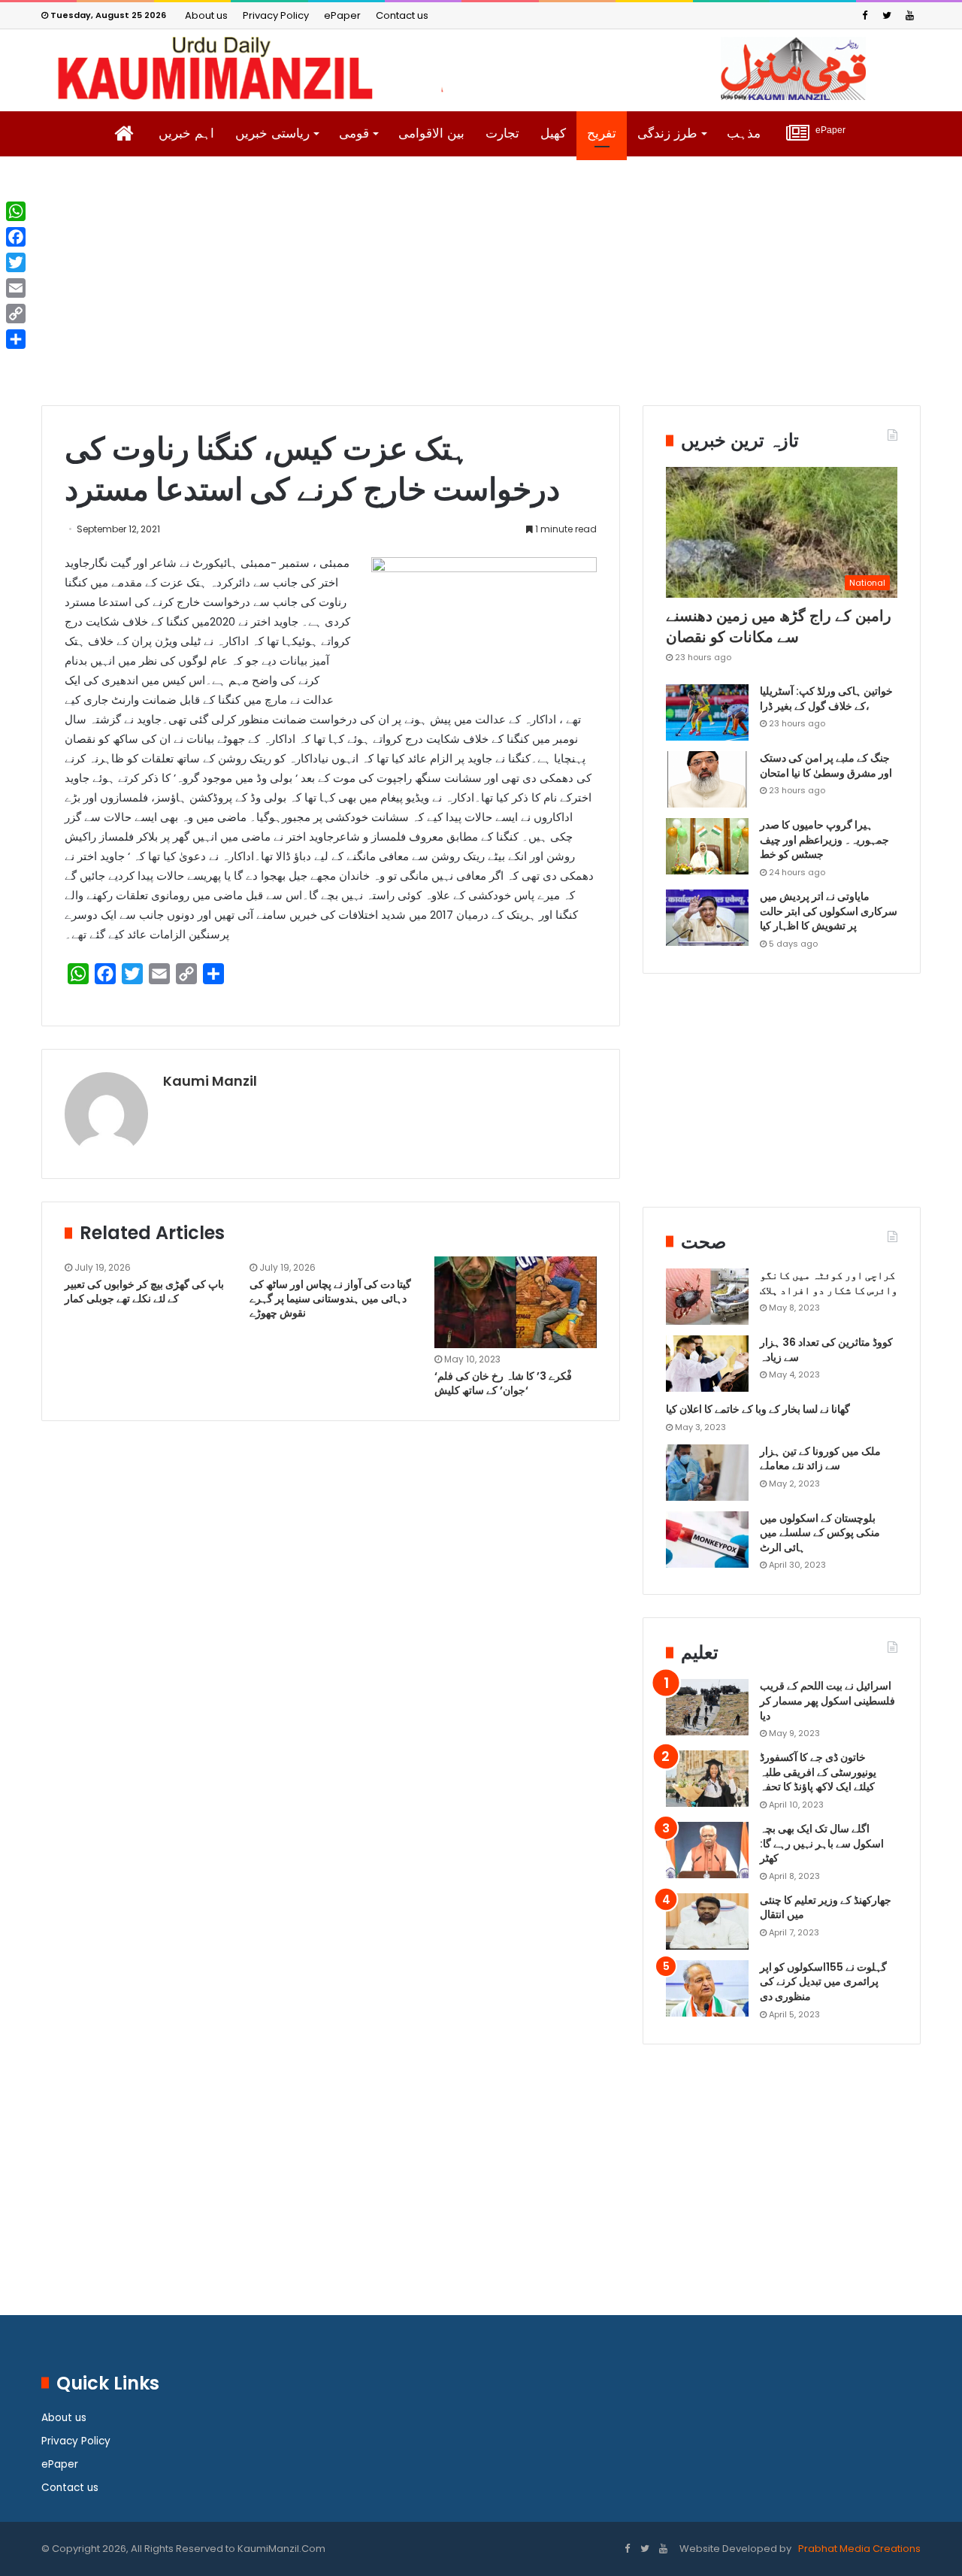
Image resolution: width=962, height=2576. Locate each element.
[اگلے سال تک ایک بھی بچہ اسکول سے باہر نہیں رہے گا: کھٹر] (707, 1850)
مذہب (744, 133)
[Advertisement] (481, 292)
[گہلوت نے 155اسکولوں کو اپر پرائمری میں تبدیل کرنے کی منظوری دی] (707, 1988)
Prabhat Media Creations (858, 2549)
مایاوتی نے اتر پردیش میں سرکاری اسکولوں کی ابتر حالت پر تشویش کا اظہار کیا (829, 911)
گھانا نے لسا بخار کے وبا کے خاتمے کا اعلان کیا (758, 1409)
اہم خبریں (186, 133)
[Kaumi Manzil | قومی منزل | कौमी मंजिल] (481, 68)
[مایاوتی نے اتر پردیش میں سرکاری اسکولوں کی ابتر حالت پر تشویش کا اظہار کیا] (707, 918)
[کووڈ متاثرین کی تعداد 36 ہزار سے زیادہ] (707, 1364)
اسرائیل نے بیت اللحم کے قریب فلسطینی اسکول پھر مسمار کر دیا (827, 1700)
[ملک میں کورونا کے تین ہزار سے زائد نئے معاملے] (707, 1473)
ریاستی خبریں (272, 133)
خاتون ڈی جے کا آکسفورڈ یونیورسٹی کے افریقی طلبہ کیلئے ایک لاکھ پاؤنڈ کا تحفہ (818, 1772)
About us (206, 15)
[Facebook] (864, 15)
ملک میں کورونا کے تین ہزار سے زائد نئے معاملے (820, 1459)
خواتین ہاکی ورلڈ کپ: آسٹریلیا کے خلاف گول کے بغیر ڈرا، (826, 699)
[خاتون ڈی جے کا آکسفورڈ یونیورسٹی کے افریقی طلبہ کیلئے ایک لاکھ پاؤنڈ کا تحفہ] (707, 1779)
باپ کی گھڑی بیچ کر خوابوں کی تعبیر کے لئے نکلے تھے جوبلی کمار (144, 1291)
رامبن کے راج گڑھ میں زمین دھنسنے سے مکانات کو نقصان (779, 626)
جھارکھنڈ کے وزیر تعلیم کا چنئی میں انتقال (826, 1908)
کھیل (553, 133)
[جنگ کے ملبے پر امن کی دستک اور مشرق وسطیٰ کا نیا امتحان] (707, 779)
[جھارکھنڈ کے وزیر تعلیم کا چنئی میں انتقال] (707, 1921)
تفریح (602, 133)
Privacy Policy (276, 15)
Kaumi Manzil (210, 1081)
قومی (354, 133)
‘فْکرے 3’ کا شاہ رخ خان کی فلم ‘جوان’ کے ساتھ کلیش (503, 1383)
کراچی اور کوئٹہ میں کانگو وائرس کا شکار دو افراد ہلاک (829, 1283)
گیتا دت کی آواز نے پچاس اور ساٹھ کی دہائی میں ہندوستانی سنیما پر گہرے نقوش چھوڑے (330, 1299)
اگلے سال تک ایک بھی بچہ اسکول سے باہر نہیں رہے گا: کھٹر (822, 1843)
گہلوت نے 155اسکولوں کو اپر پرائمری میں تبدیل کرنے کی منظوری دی (823, 1982)
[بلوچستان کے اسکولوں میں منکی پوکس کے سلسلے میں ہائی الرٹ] (707, 1540)
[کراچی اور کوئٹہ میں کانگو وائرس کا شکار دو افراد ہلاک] (707, 1297)
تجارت (502, 133)
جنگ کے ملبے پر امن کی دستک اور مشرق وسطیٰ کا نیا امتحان (826, 765)
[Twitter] (887, 15)
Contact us (402, 15)
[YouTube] (909, 15)
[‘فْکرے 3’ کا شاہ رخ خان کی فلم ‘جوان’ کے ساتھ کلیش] (516, 1302)
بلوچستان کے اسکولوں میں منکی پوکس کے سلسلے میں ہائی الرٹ (820, 1533)
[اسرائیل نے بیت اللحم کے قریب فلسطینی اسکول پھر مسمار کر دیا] (707, 1707)
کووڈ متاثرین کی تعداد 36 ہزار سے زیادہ (826, 1350)
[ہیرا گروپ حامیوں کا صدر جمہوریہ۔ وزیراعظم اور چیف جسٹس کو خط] (707, 846)
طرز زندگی (667, 133)
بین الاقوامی (431, 133)
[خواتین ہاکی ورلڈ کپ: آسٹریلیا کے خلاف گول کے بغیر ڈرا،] (707, 712)
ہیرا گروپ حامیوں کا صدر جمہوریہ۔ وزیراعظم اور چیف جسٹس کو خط (824, 839)
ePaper (342, 15)
